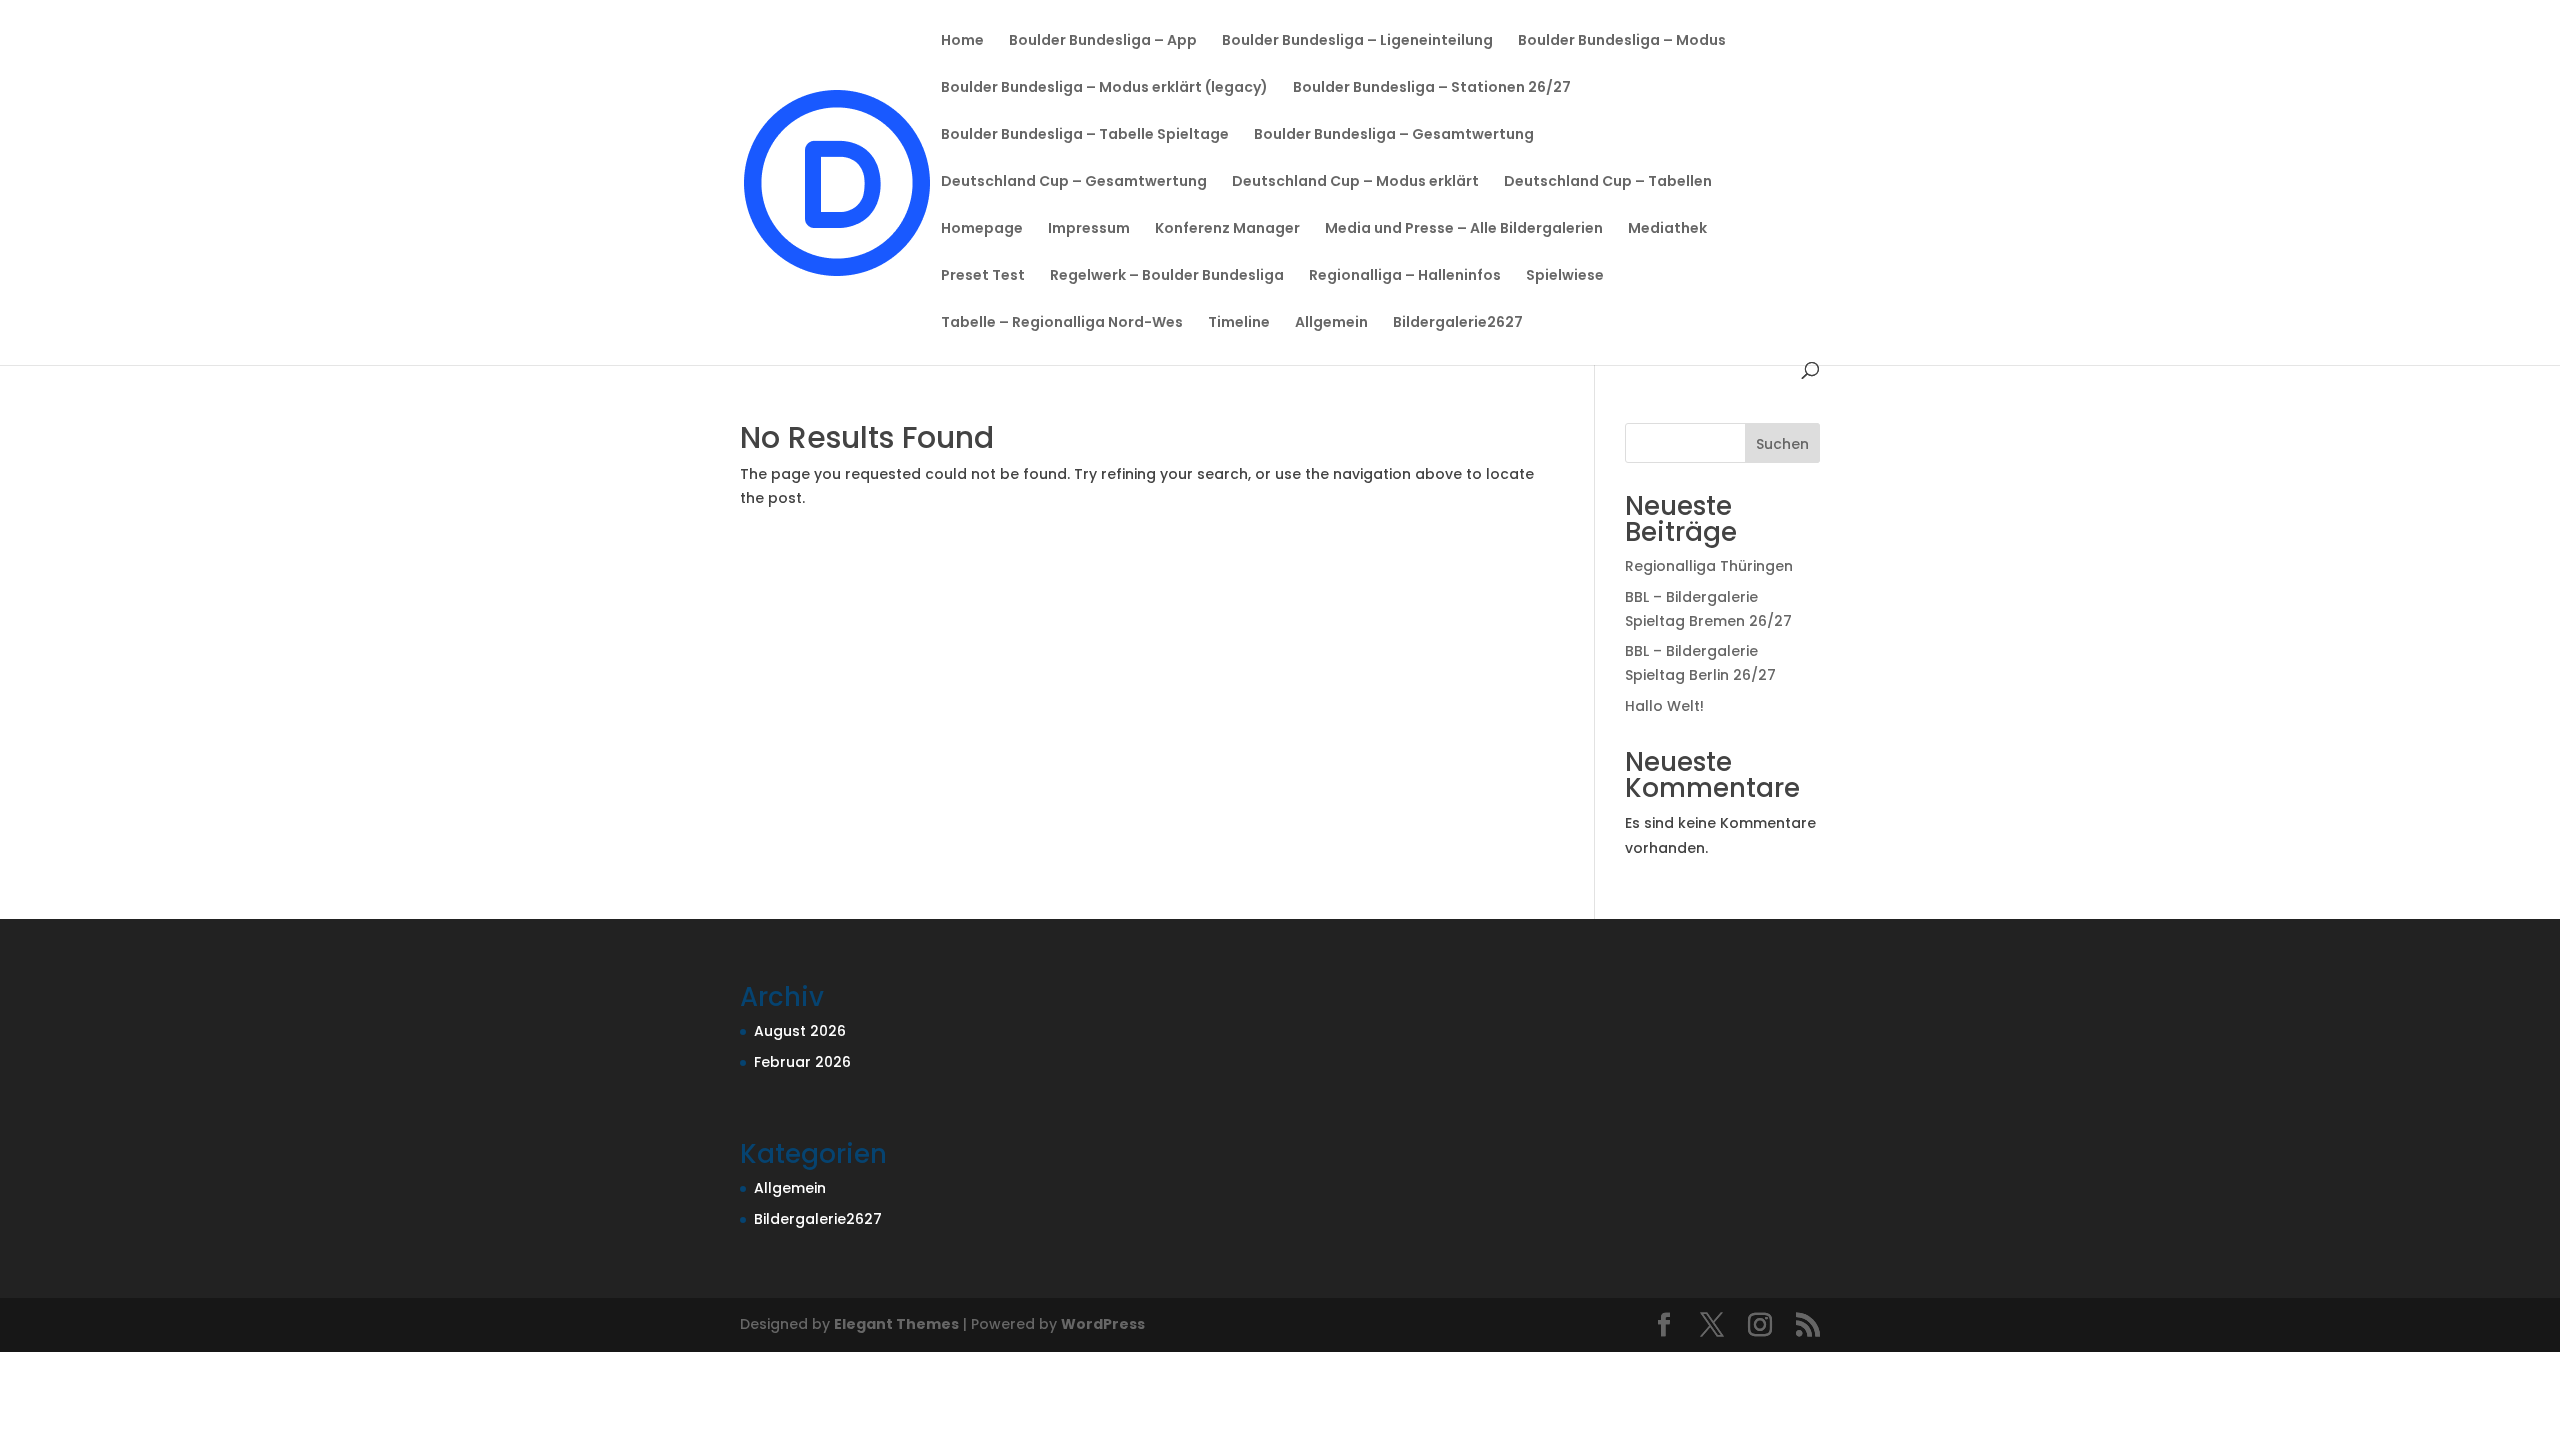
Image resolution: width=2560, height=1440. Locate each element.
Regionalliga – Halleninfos (1405, 276)
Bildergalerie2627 (1458, 323)
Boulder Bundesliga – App (1103, 41)
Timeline (1239, 323)
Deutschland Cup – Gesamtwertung (1074, 182)
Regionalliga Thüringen (1709, 566)
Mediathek (1667, 229)
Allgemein (1331, 323)
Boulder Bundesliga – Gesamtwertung (1394, 135)
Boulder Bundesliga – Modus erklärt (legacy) (1104, 88)
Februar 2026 (802, 1062)
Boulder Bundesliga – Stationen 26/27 (1432, 88)
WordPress (1103, 1324)
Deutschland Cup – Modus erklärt (1355, 182)
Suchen (1782, 444)
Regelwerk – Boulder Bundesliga (1167, 276)
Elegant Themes (896, 1324)
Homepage (982, 229)
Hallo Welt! (1664, 706)
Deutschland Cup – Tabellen (1608, 182)
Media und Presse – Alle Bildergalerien (1464, 229)
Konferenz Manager (1227, 229)
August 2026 (800, 1031)
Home (962, 41)
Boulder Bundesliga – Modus (1622, 41)
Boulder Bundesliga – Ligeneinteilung (1357, 41)
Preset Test (983, 276)
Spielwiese (1565, 276)
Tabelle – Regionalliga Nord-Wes (1062, 323)
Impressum (1089, 229)
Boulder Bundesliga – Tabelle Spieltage (1085, 135)
